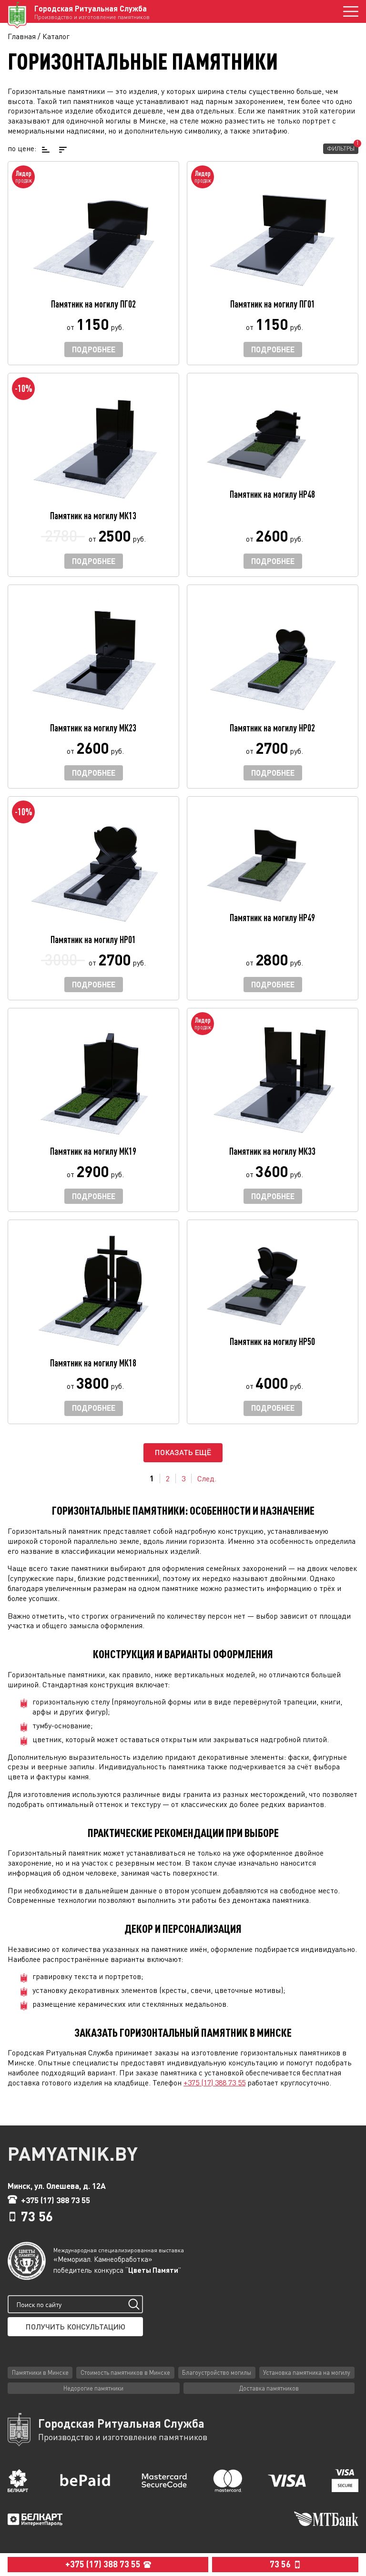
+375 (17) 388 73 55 (214, 2083)
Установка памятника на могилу (307, 2372)
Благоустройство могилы (217, 2372)
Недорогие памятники (93, 2388)
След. (207, 1478)
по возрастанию (45, 149)
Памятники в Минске (40, 2372)
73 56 (37, 2216)
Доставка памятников (269, 2388)
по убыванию (62, 149)
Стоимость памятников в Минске (125, 2372)
